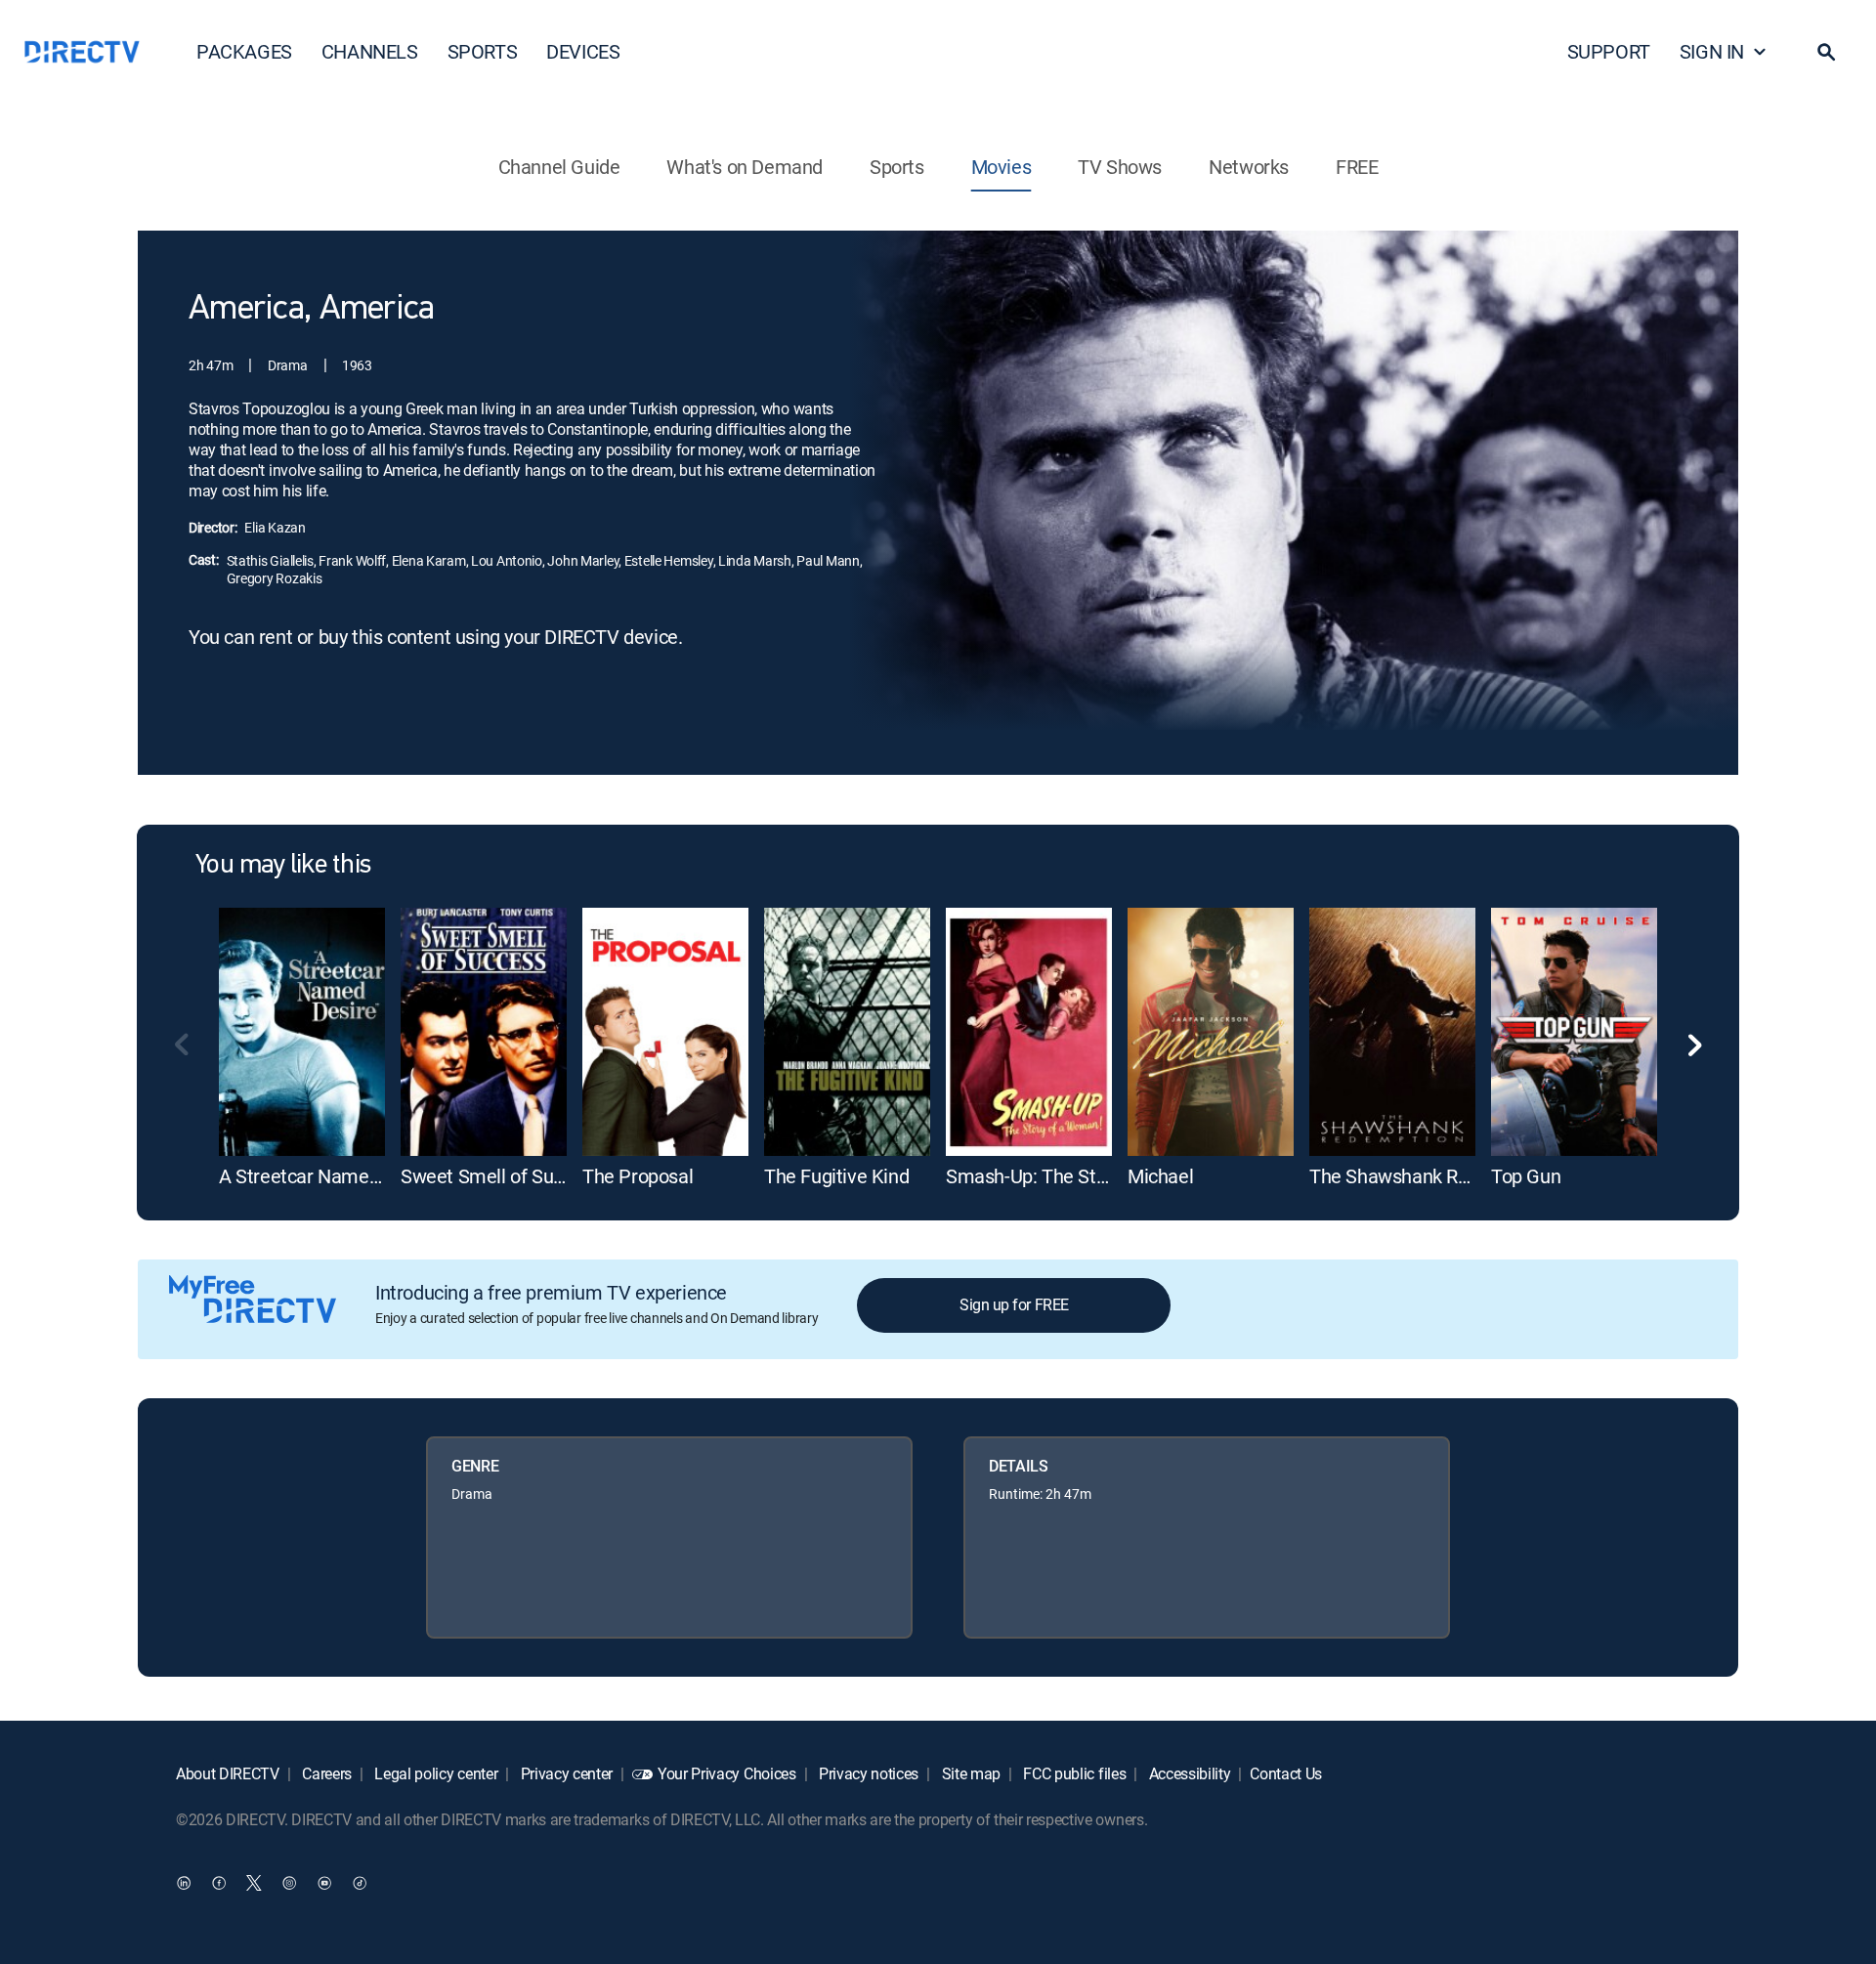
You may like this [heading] (283, 866)
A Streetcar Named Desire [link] (328, 1176)
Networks (1249, 167)
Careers (325, 1773)
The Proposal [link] (638, 1176)
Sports (897, 167)
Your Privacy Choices (727, 1773)
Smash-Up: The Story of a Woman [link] (1087, 1176)
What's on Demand (745, 167)
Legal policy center (435, 1773)
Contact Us (1286, 1773)
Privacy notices (867, 1773)
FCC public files (1073, 1773)
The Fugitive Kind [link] (836, 1176)
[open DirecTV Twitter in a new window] (254, 1882)
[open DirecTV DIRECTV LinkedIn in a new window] (184, 1882)
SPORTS (483, 51)
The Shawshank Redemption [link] (1428, 1176)
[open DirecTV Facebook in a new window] (219, 1882)
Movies (1002, 167)
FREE (1357, 167)
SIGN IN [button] (1712, 51)
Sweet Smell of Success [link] (501, 1176)
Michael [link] (1160, 1176)
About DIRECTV (228, 1773)
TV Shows (1120, 167)
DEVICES (583, 51)
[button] (1826, 52)
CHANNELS (370, 51)
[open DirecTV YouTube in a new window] (324, 1882)
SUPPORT (1609, 51)
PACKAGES (244, 51)
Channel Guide (559, 167)
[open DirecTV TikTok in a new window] (360, 1882)
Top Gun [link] (1526, 1176)
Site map (969, 1773)
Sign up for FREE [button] (1014, 1304)
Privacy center (565, 1773)
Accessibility (1188, 1773)
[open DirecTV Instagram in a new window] (289, 1882)
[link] (302, 1032)
